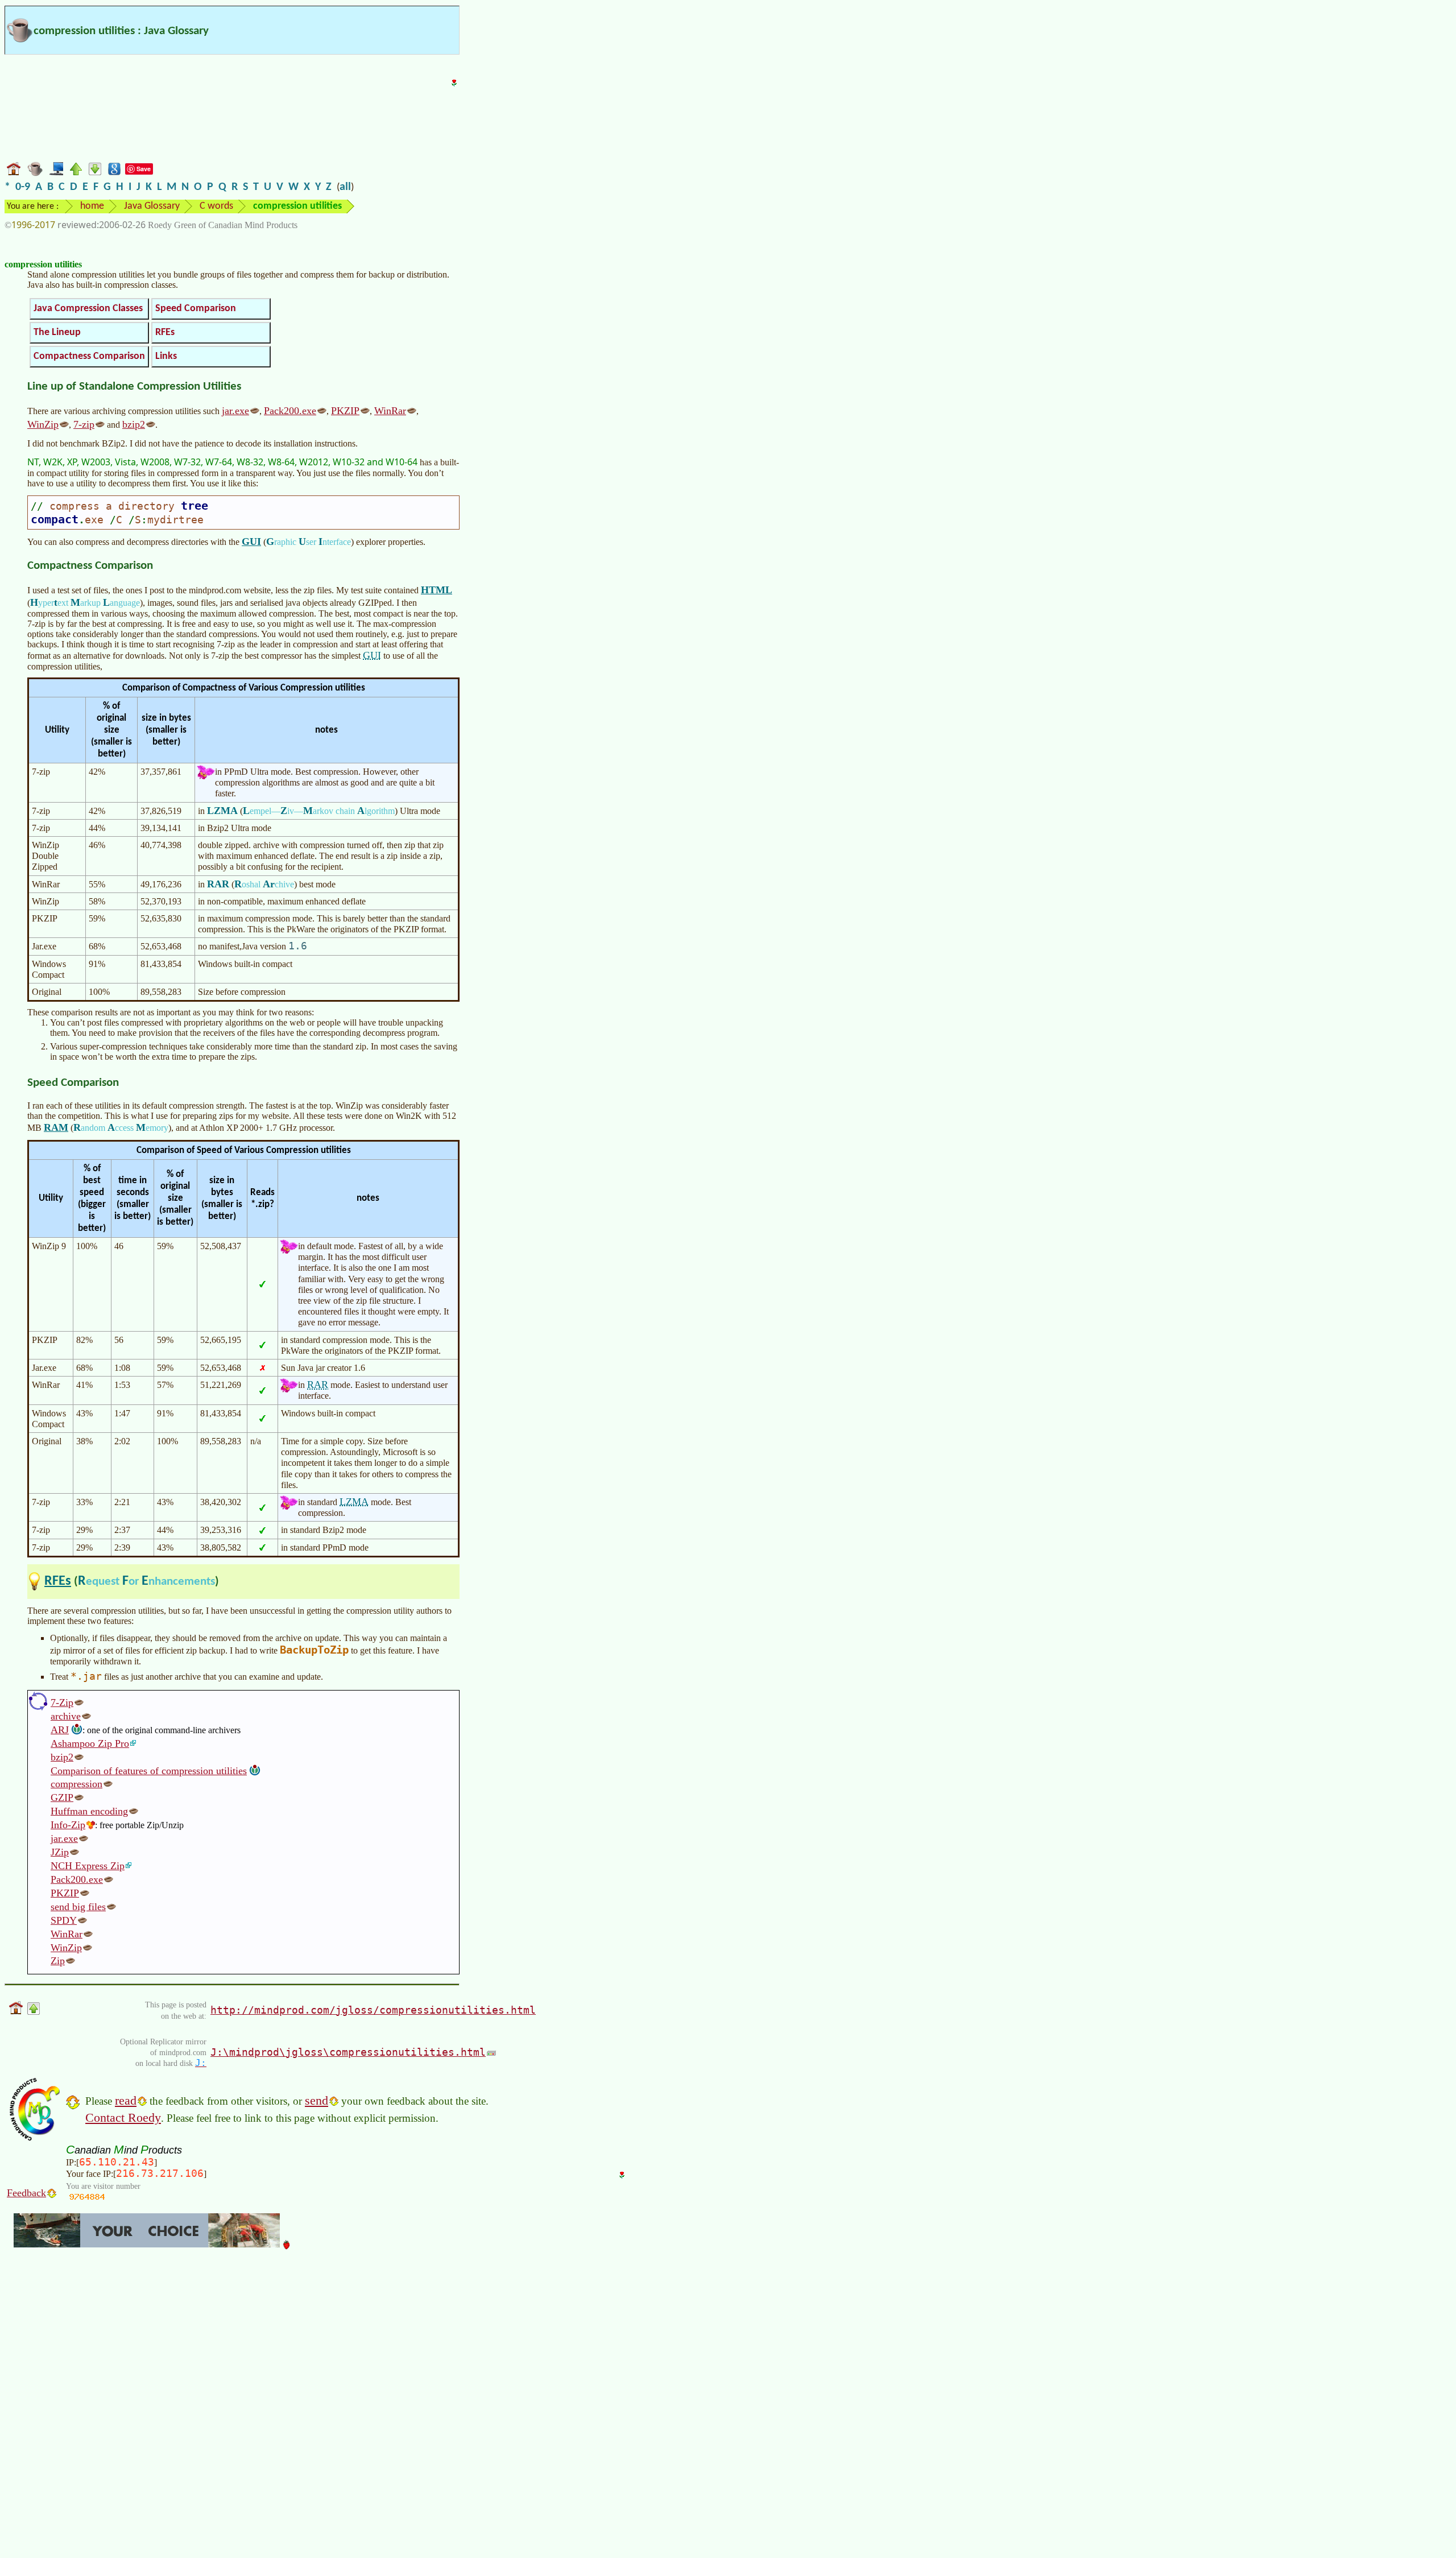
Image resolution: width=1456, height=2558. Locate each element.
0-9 (23, 187)
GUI (251, 542)
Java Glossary (152, 206)
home (92, 206)
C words (216, 206)
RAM (56, 1127)
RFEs (165, 332)
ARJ (60, 1730)
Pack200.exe (290, 411)
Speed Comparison (196, 309)
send (317, 2100)
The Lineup (57, 332)
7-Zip (62, 1702)
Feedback (26, 2193)
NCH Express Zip (88, 1866)
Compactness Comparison (89, 356)
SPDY (64, 1920)
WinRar (390, 411)
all (345, 187)
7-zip (84, 424)
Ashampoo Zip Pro (90, 1743)
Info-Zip (68, 1825)
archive (66, 1716)
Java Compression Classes (88, 309)
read (126, 2100)
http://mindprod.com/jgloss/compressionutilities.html (373, 2010)
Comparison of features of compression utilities (149, 1771)
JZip (60, 1852)
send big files (78, 1907)
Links (166, 356)
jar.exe (235, 411)
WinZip (43, 424)
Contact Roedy (123, 2117)
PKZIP (345, 411)
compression (76, 1784)
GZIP (62, 1797)
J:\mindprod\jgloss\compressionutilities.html (348, 2052)
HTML (437, 590)
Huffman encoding (89, 1811)
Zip (58, 1961)
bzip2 (134, 424)
